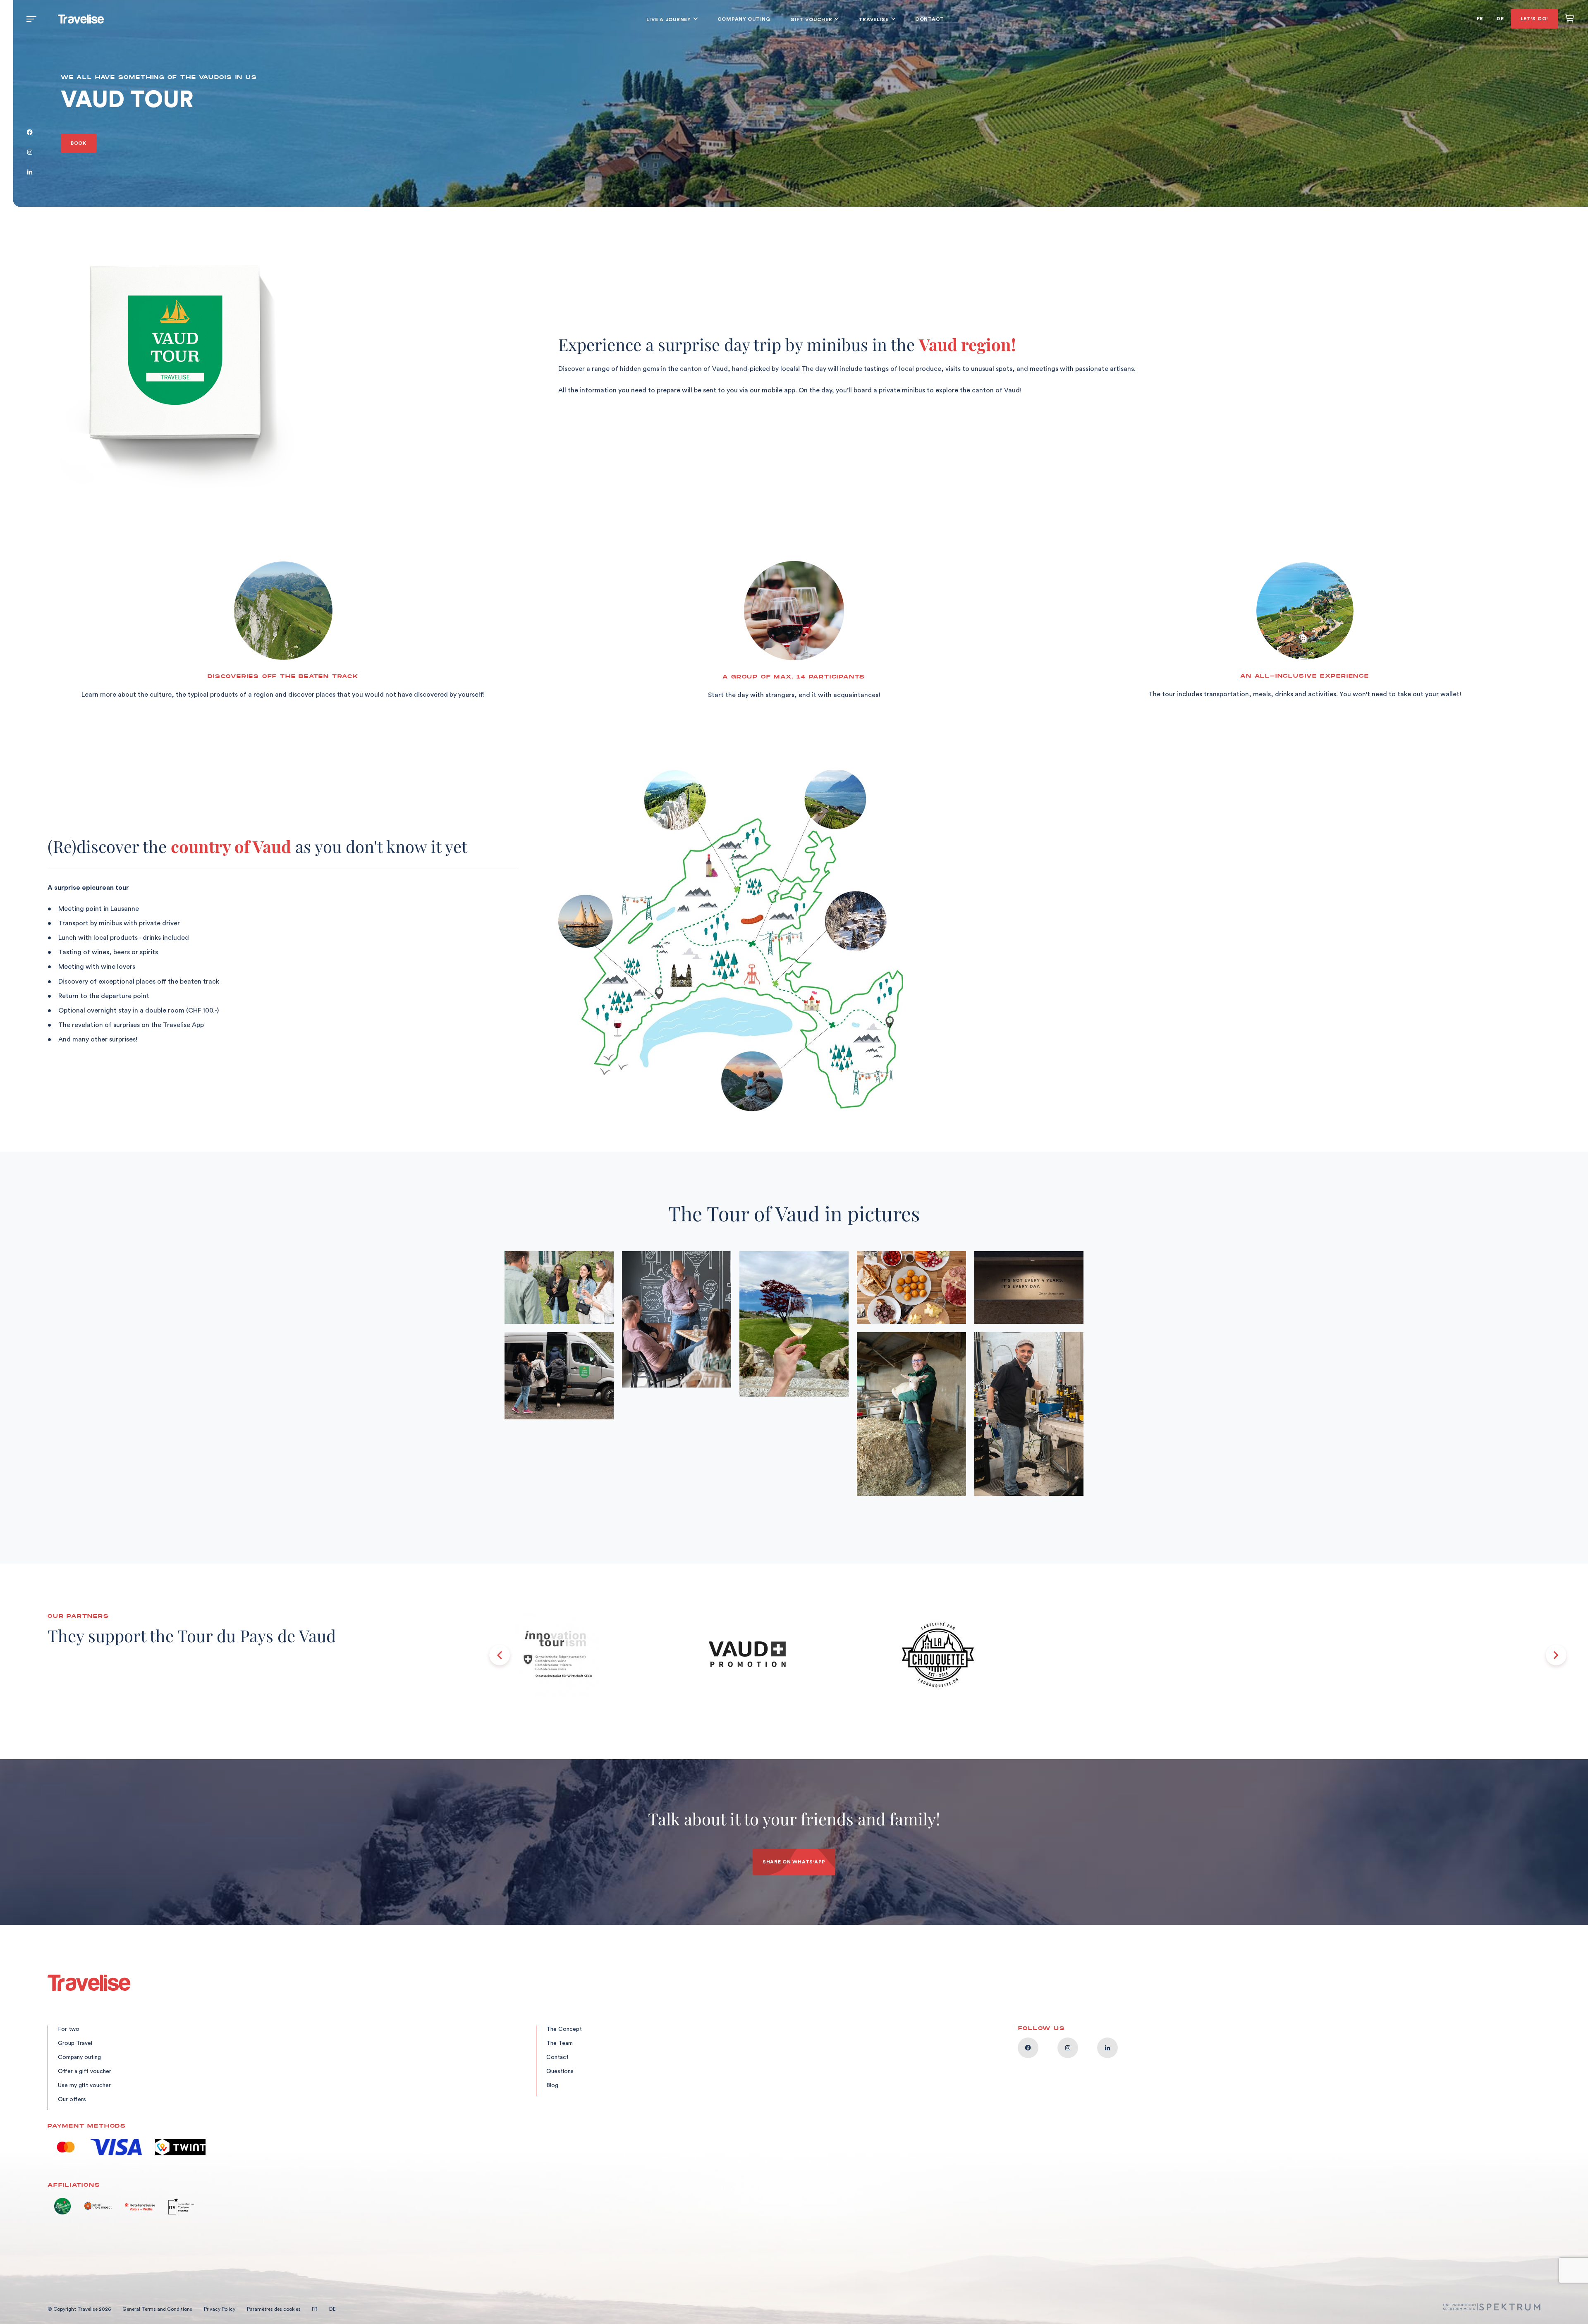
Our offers (72, 2099)
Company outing (744, 19)
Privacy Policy (220, 2309)
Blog (552, 2085)
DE (1500, 19)
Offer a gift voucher (85, 2071)
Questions (560, 2071)
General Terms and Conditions (157, 2309)
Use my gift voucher (84, 2085)
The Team (560, 2043)
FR (1480, 19)
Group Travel (75, 2043)
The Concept (564, 2029)
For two (69, 2029)
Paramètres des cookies (274, 2309)
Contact (930, 19)
